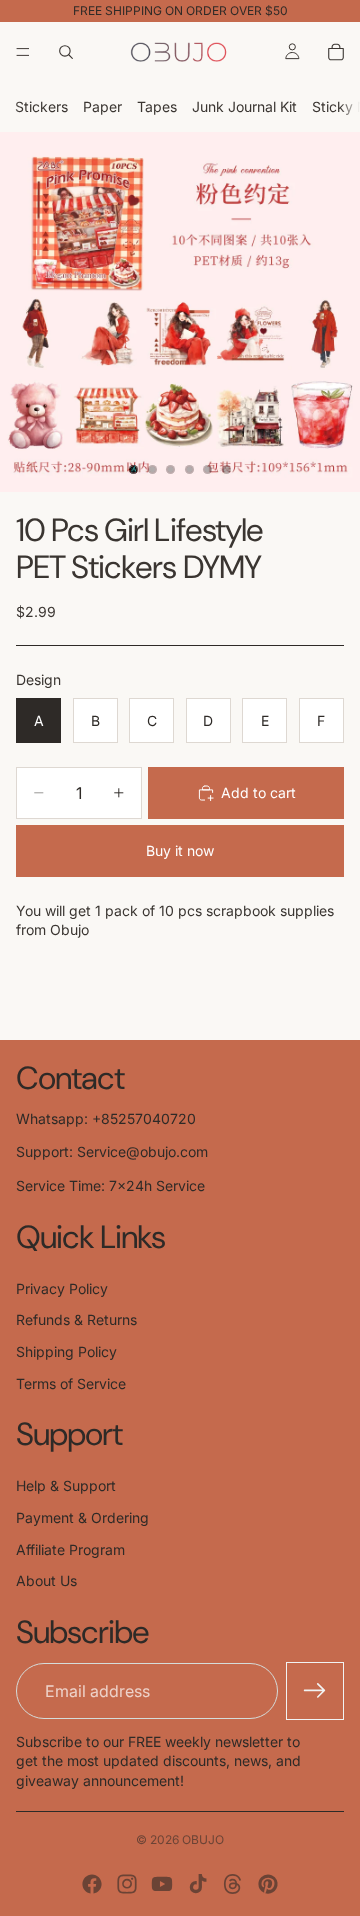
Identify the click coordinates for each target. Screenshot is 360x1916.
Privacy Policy (62, 1288)
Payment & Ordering (82, 1517)
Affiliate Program (70, 1549)
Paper (102, 106)
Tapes (157, 106)
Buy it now (180, 850)
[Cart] (336, 52)
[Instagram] (127, 1884)
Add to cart (258, 792)
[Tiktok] (198, 1884)
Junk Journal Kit (244, 106)
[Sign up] (315, 1691)
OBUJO (203, 1839)
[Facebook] (92, 1884)
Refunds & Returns (76, 1319)
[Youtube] (162, 1884)
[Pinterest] (268, 1884)
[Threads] (233, 1884)
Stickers (41, 106)
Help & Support (66, 1485)
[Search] (66, 52)
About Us (46, 1580)
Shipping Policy (66, 1351)
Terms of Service (71, 1383)
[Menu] (23, 52)
